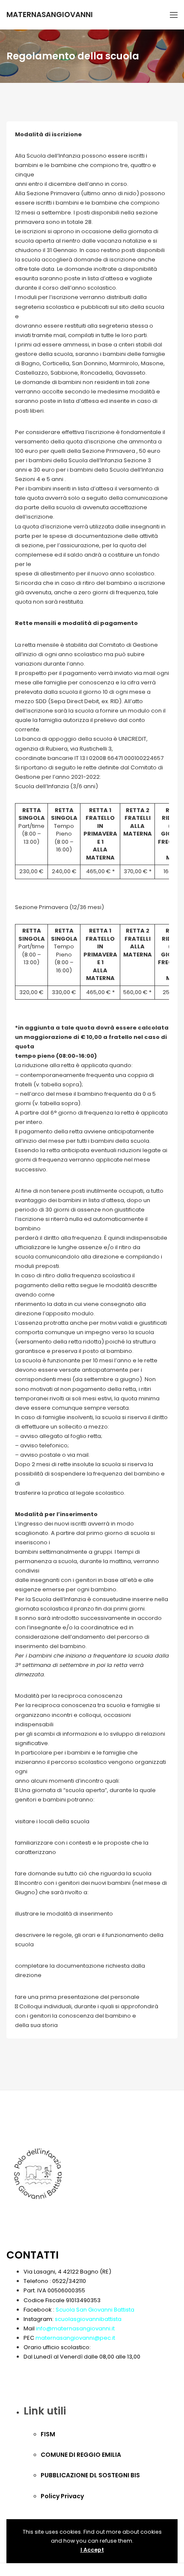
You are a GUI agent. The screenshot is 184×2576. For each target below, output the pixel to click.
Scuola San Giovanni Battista (95, 2310)
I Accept (92, 2550)
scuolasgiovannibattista (88, 2319)
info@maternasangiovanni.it (75, 2328)
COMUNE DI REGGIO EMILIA (81, 2455)
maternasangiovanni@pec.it (75, 2338)
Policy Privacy (62, 2496)
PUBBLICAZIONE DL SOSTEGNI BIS (90, 2475)
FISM (48, 2434)
